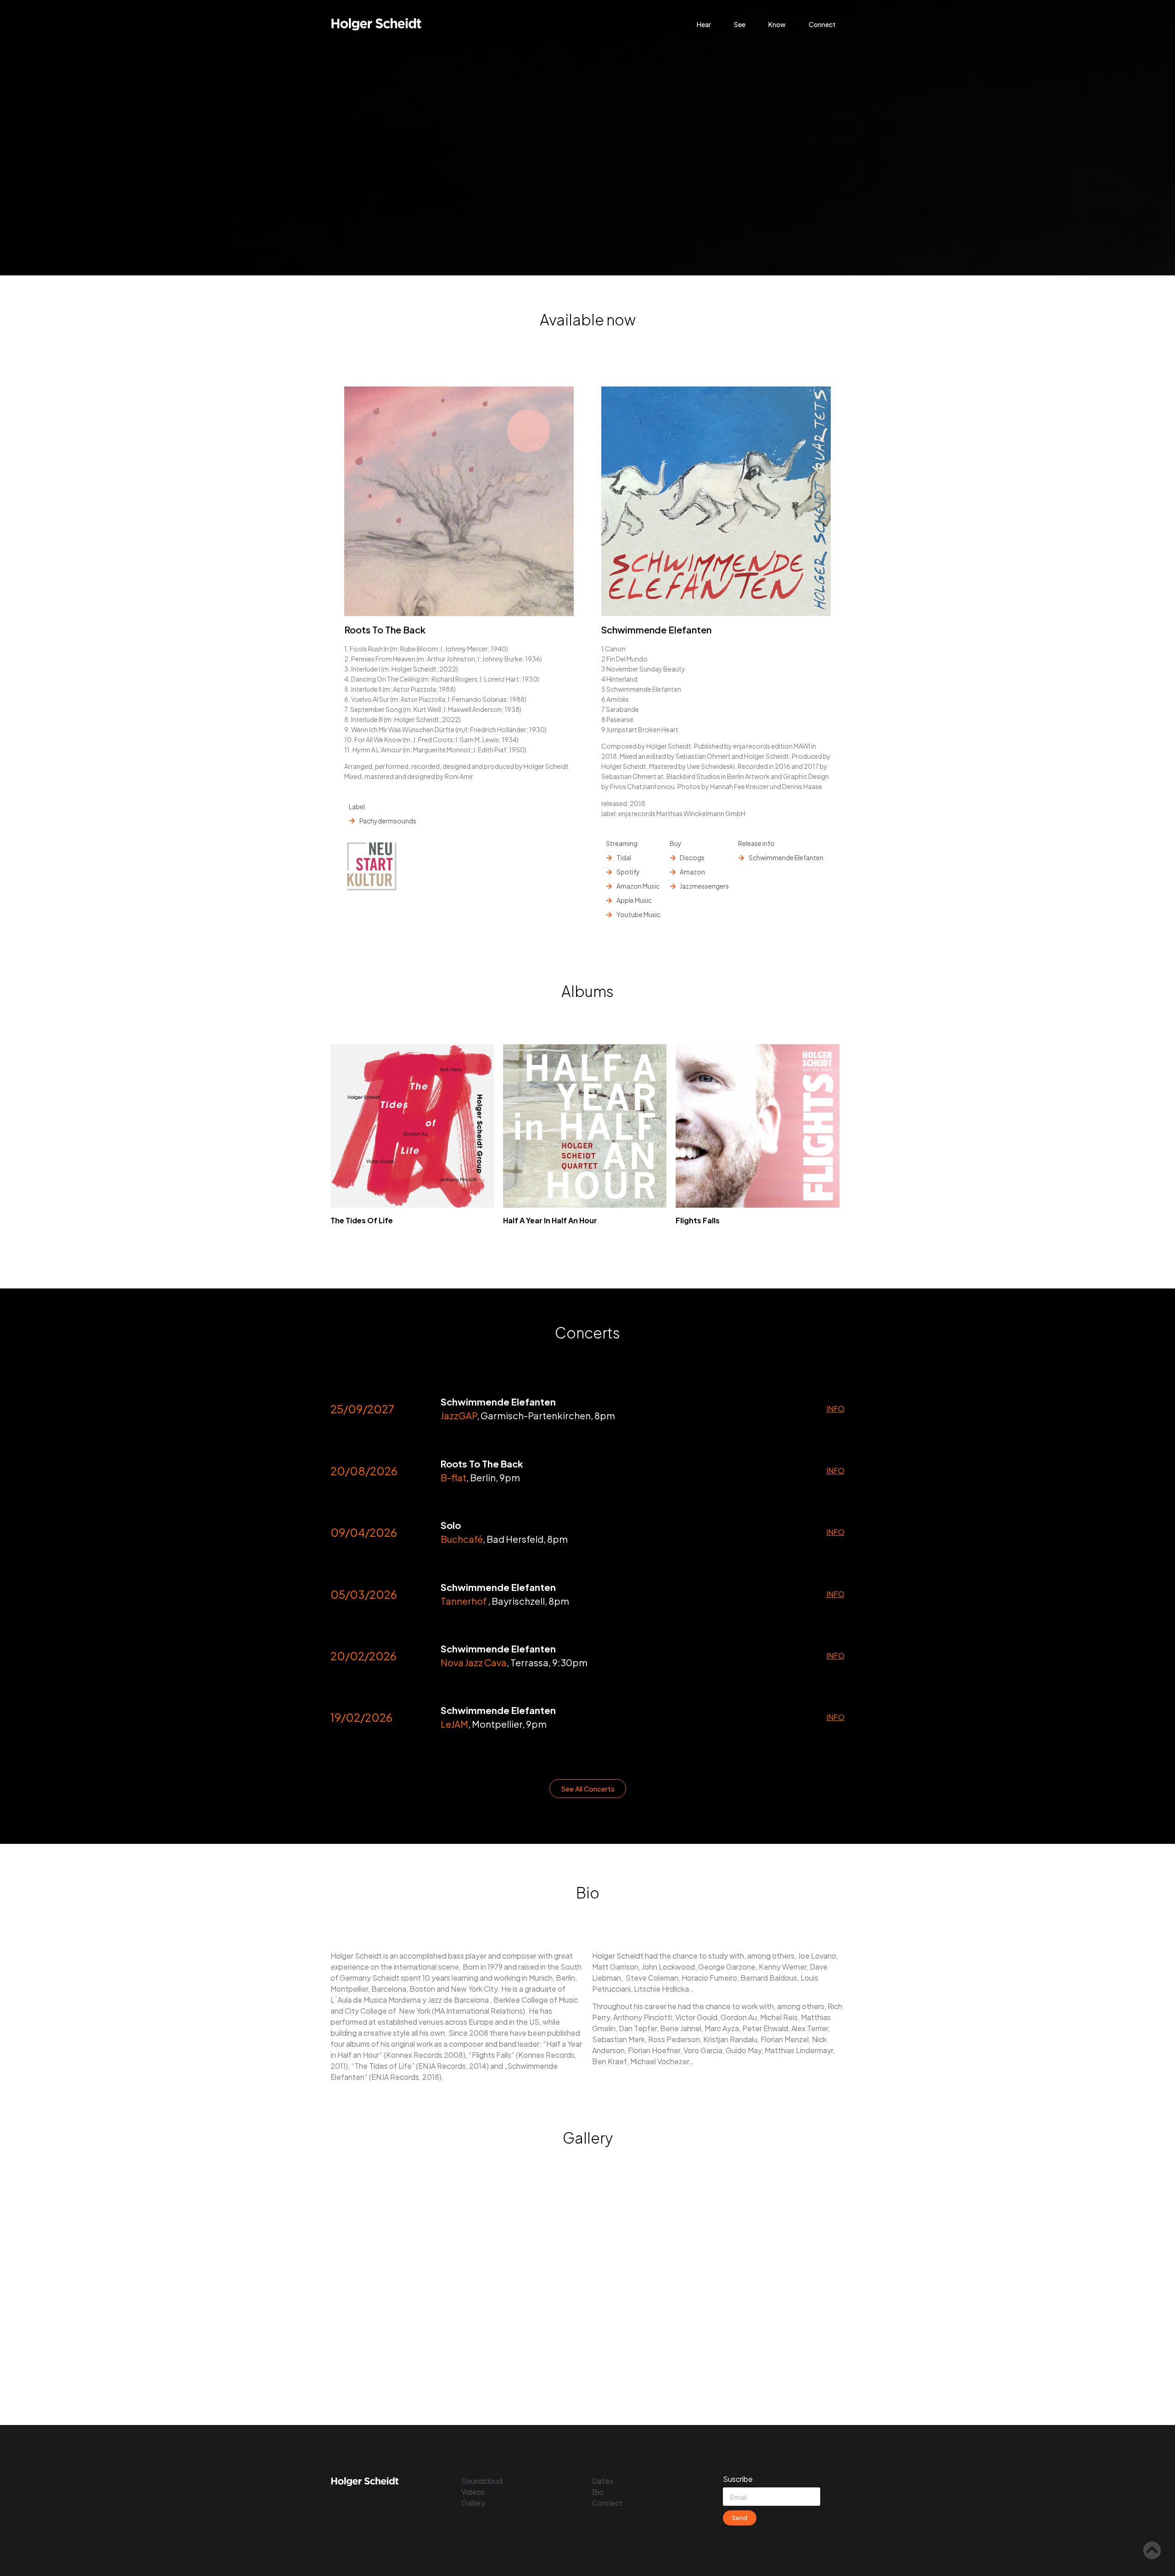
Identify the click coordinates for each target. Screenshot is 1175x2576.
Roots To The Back (385, 630)
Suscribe (738, 2480)
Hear (704, 24)
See (740, 24)
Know (777, 24)
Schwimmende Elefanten (656, 630)
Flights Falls (698, 1220)
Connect (822, 24)
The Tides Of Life (362, 1220)
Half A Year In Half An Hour (550, 1220)
